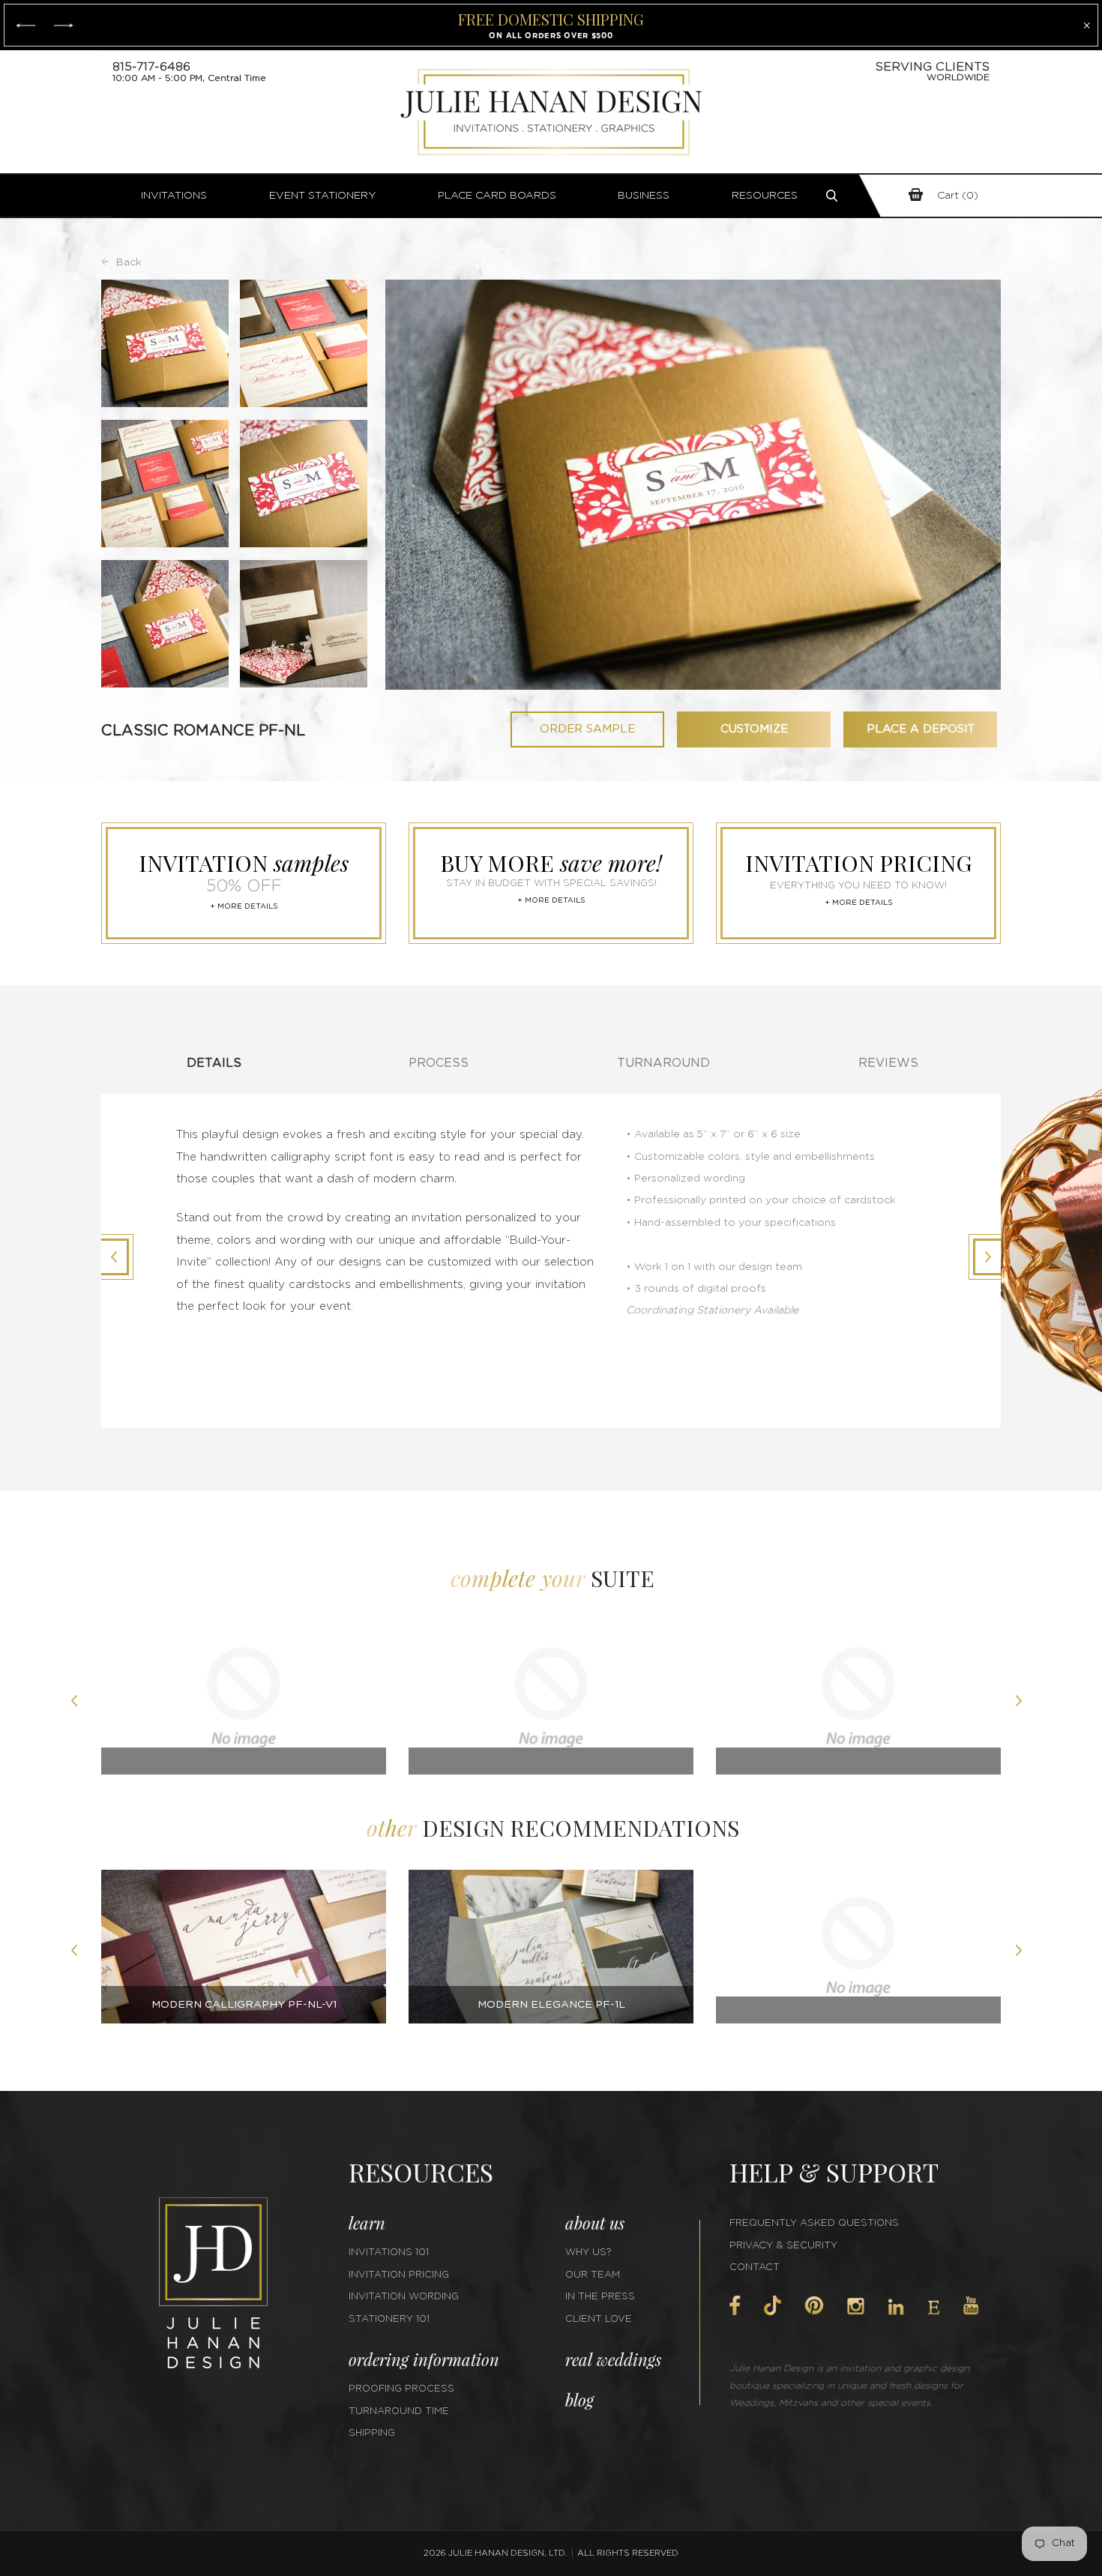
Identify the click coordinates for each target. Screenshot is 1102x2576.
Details (214, 1063)
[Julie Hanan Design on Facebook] (735, 2305)
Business (644, 196)
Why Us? (588, 2253)
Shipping (372, 2433)
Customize (754, 729)
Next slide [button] (1023, 1703)
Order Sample (587, 729)
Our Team (593, 2275)
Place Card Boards (497, 196)
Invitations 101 (389, 2253)
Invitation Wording (404, 2297)
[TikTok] (772, 2305)
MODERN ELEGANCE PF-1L (551, 2005)
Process (439, 1063)
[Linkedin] (896, 2307)
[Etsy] (934, 2308)
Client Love (599, 2319)
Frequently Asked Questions (814, 2223)
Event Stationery (323, 196)
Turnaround (663, 1063)
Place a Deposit (921, 729)
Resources (765, 196)
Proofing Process (401, 2389)
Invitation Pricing (399, 2275)
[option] (244, 1703)
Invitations (174, 196)
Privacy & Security (783, 2246)
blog (579, 2400)
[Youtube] (971, 2306)
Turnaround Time (399, 2411)
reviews (888, 1063)
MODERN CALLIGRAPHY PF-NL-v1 (244, 2005)
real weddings (613, 2359)
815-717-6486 (151, 67)
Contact (755, 2267)
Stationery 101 (389, 2319)
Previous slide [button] (79, 1703)
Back (129, 262)
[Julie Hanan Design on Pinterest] (814, 2305)
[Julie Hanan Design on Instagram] (856, 2306)
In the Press (600, 2297)
